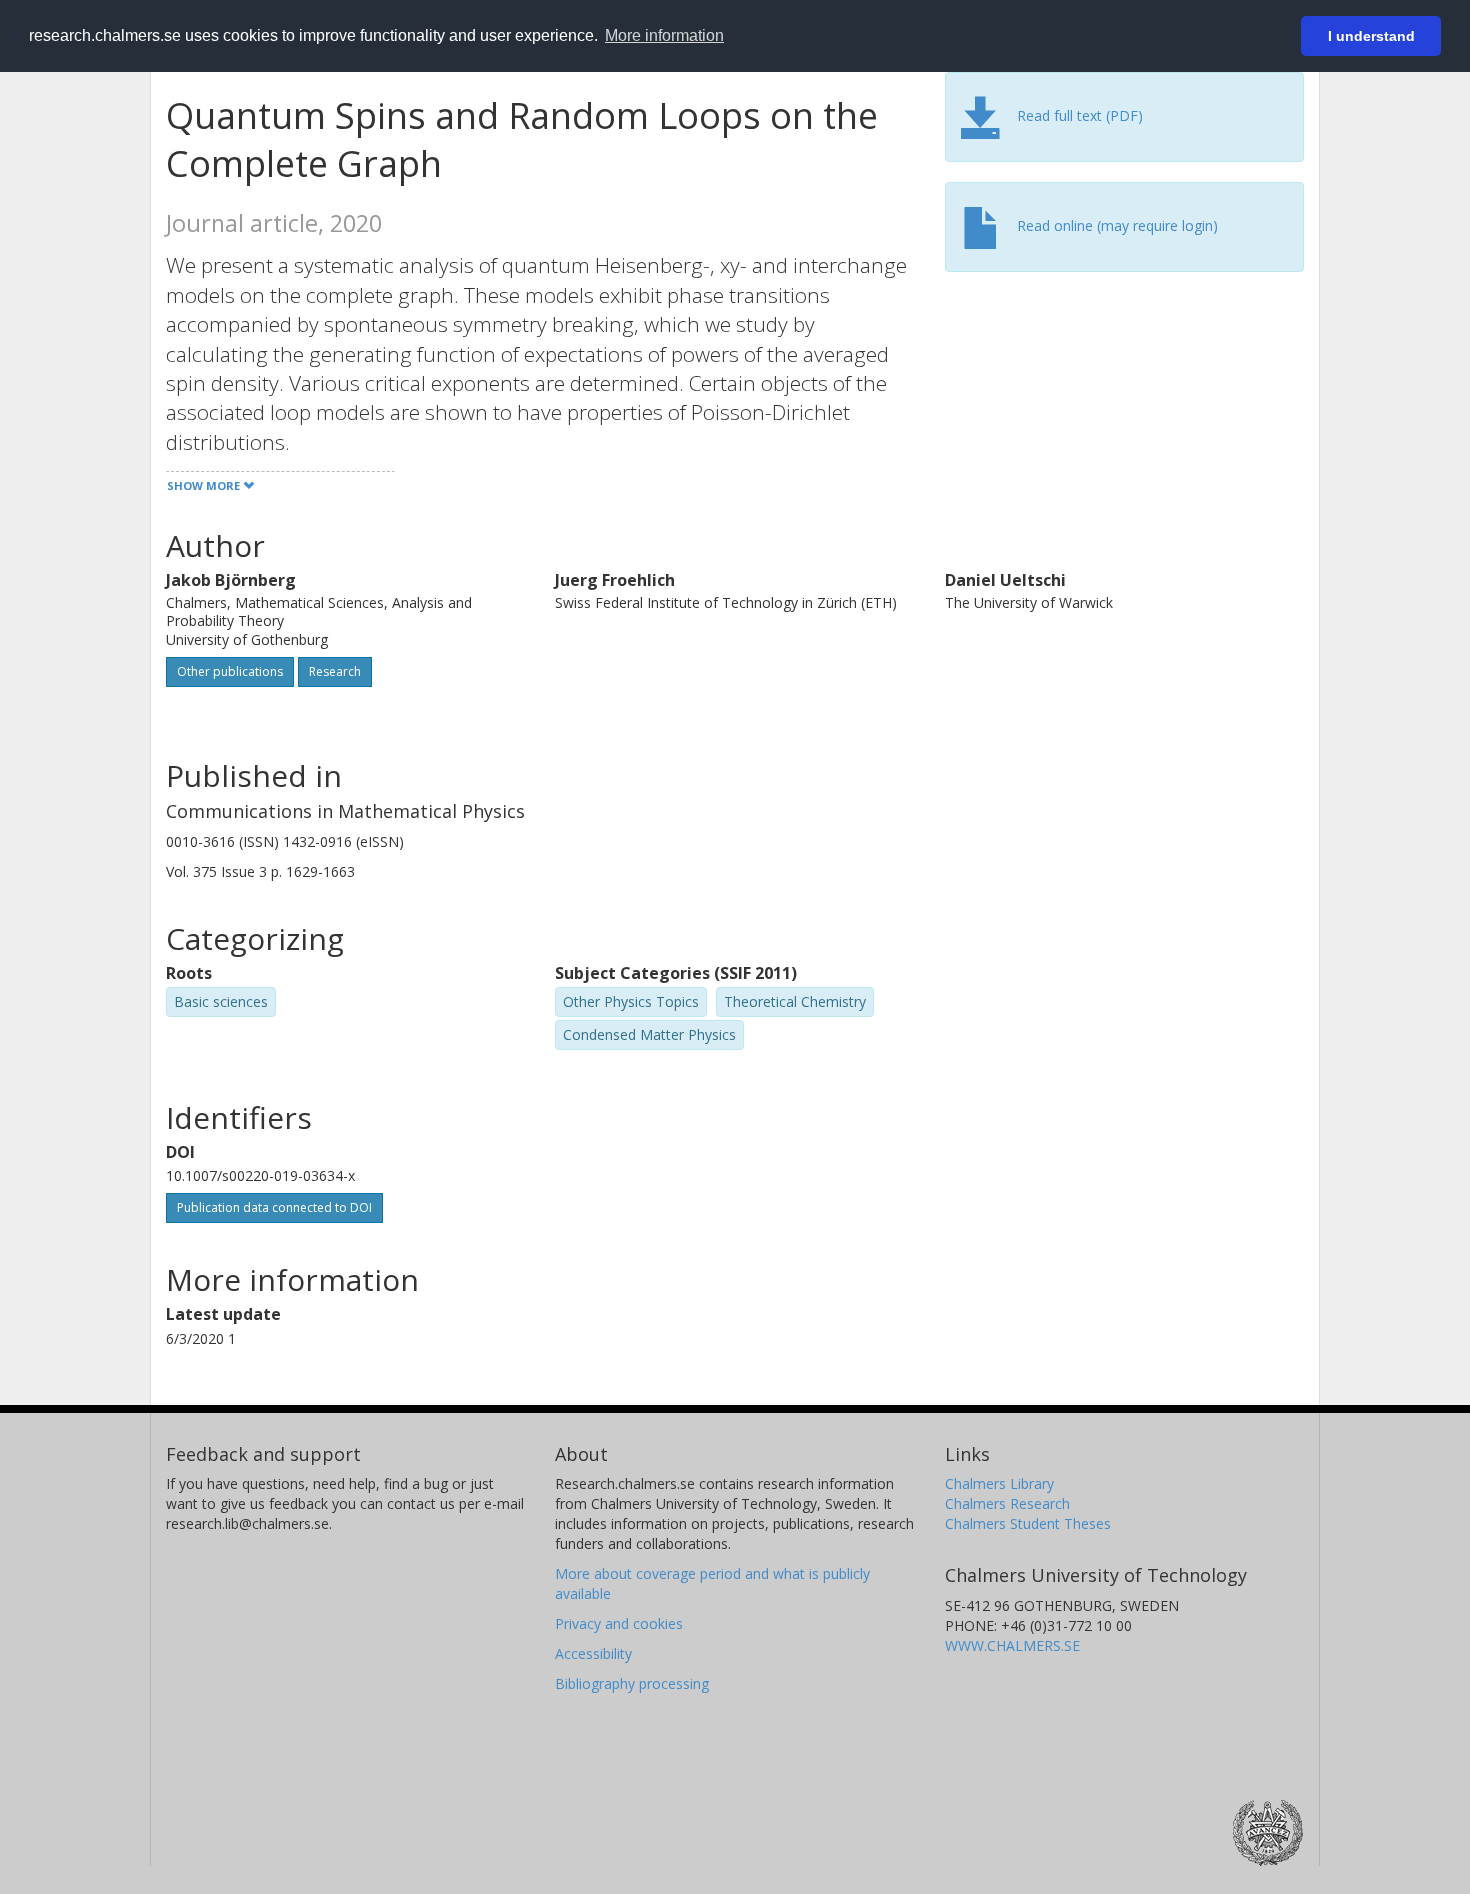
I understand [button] (1371, 36)
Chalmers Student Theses (1028, 1523)
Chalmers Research (1007, 1503)
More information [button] (664, 35)
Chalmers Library (999, 1483)
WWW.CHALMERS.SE (1012, 1645)
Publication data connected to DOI (274, 1207)
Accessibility (593, 1653)
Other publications (230, 671)
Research (335, 671)
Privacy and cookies (619, 1623)
